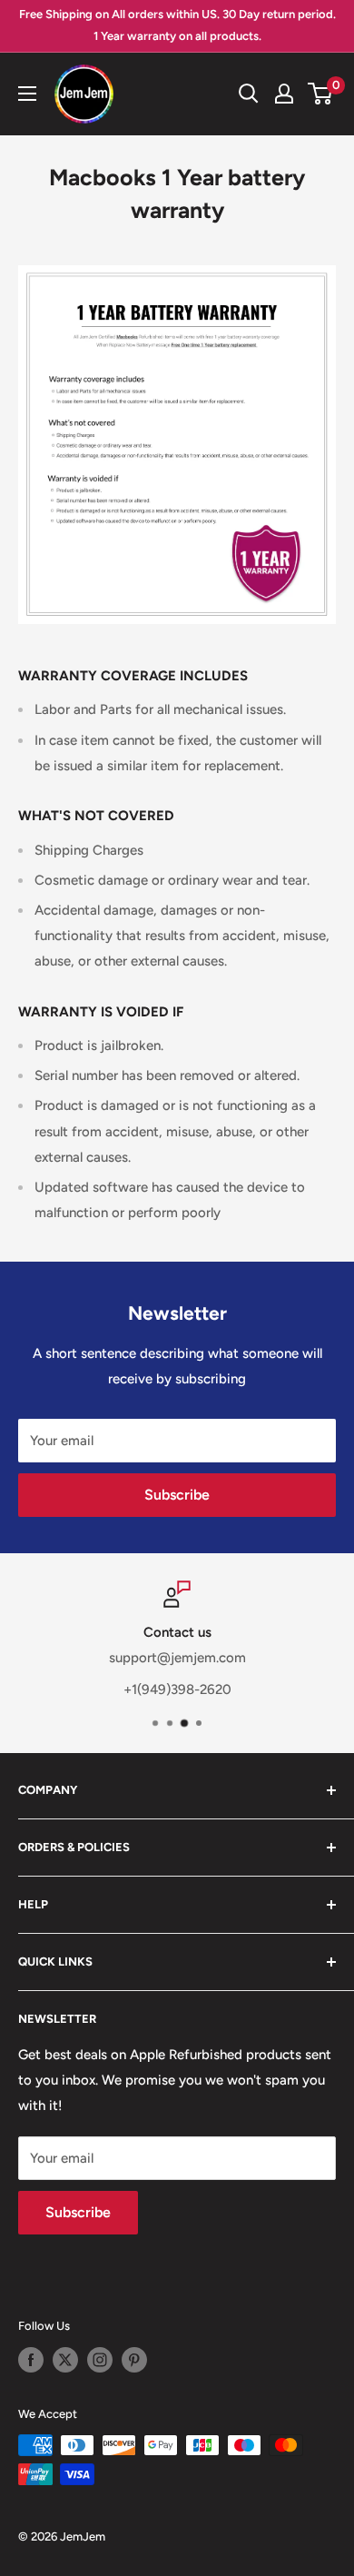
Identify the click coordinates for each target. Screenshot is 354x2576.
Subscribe (177, 1495)
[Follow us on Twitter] (65, 2360)
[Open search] (249, 94)
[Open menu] (27, 94)
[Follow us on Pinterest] (134, 2360)
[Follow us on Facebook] (31, 2360)
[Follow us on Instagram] (100, 2360)
